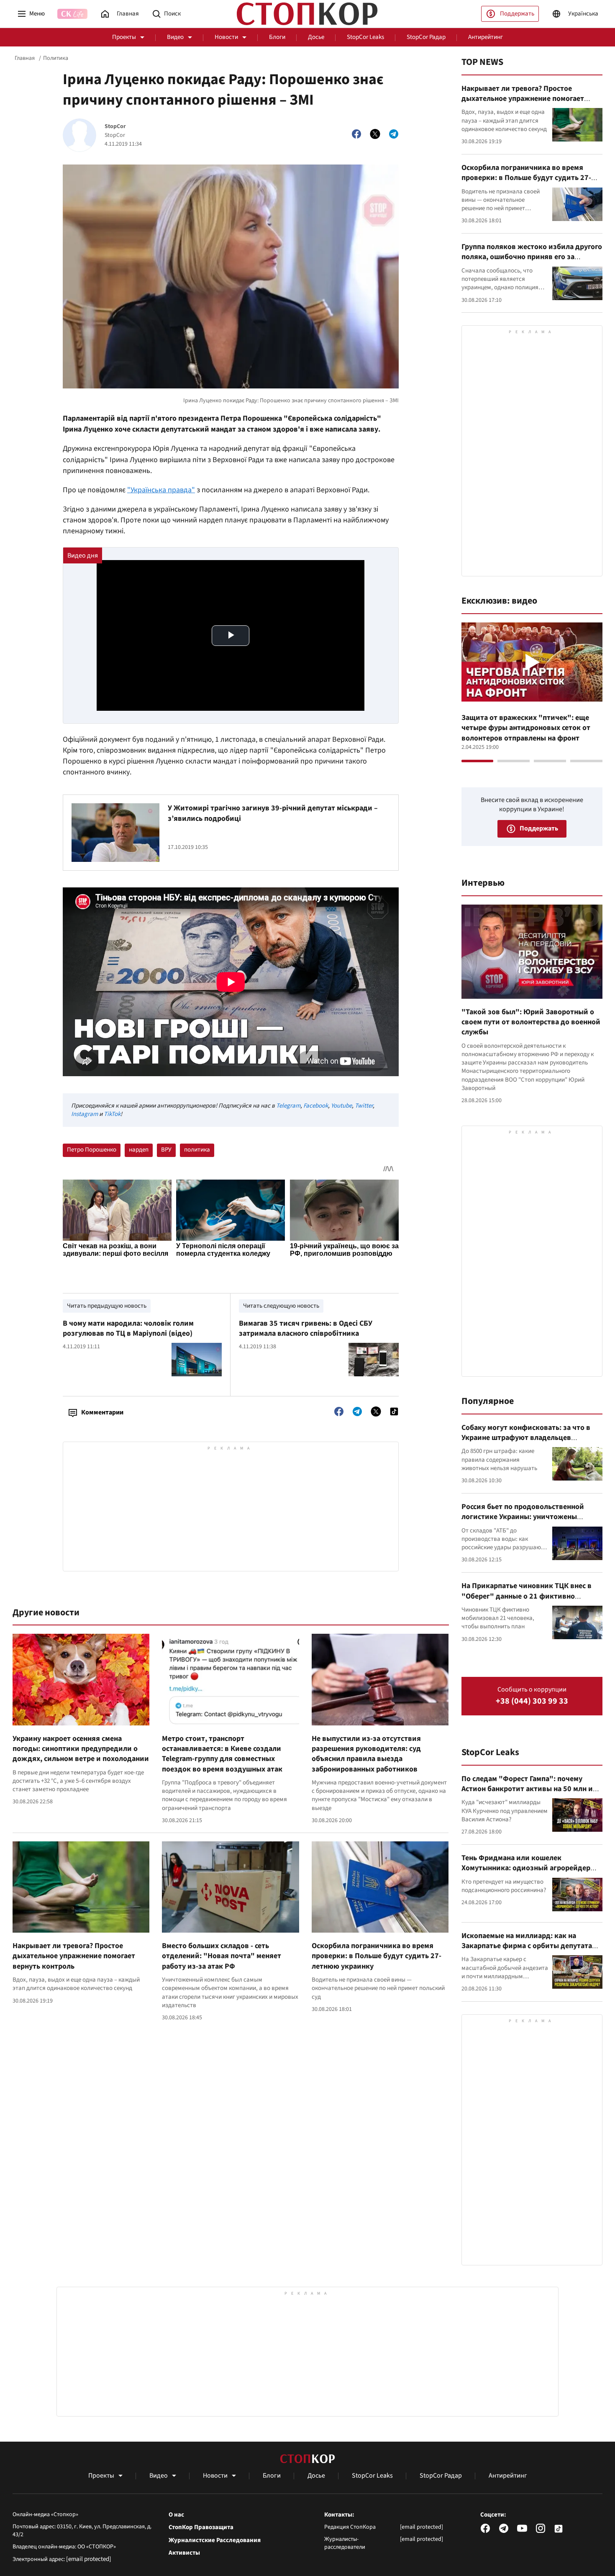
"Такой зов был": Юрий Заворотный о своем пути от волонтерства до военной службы (531, 1022)
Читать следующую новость (281, 1306)
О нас (176, 2515)
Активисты (184, 2553)
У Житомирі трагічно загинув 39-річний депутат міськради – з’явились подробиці (273, 813)
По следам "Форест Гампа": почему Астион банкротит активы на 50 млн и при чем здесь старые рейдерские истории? (527, 1794)
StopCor (115, 127)
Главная (25, 58)
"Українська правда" (161, 490)
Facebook (316, 1106)
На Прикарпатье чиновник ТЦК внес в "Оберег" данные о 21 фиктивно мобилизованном (527, 1596)
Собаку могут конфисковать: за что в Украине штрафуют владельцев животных (526, 1438)
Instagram (85, 1114)
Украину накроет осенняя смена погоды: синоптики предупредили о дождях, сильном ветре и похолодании (81, 1749)
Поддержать (517, 14)
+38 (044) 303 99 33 (532, 1701)
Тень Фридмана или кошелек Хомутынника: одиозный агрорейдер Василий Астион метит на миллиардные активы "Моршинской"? (530, 1873)
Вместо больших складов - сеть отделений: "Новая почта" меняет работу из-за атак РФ (222, 1956)
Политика (56, 58)
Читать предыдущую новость (107, 1306)
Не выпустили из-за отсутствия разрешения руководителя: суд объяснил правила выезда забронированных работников (366, 1754)
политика (197, 1150)
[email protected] (89, 2559)
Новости (226, 37)
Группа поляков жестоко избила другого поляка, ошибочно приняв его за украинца (532, 257)
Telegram (288, 1106)
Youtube (341, 1106)
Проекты (124, 37)
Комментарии (102, 1412)
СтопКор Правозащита (201, 2527)
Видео (175, 37)
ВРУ (166, 1150)
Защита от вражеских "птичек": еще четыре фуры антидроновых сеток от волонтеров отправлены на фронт (526, 728)
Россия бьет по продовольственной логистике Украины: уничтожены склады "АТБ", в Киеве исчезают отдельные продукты (523, 1522)
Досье (316, 37)
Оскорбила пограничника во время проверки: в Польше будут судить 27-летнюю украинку (377, 1956)
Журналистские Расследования (215, 2540)
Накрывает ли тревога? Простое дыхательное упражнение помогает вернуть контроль (74, 1956)
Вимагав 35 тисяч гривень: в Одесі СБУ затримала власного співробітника (306, 1328)
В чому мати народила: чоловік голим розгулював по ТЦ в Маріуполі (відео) (128, 1328)
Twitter (364, 1106)
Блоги (277, 37)
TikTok (112, 1114)
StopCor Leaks (365, 37)
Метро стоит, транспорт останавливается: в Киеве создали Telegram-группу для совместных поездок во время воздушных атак (222, 1754)
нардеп (139, 1150)
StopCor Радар (426, 37)
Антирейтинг (486, 37)
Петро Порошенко (92, 1150)
